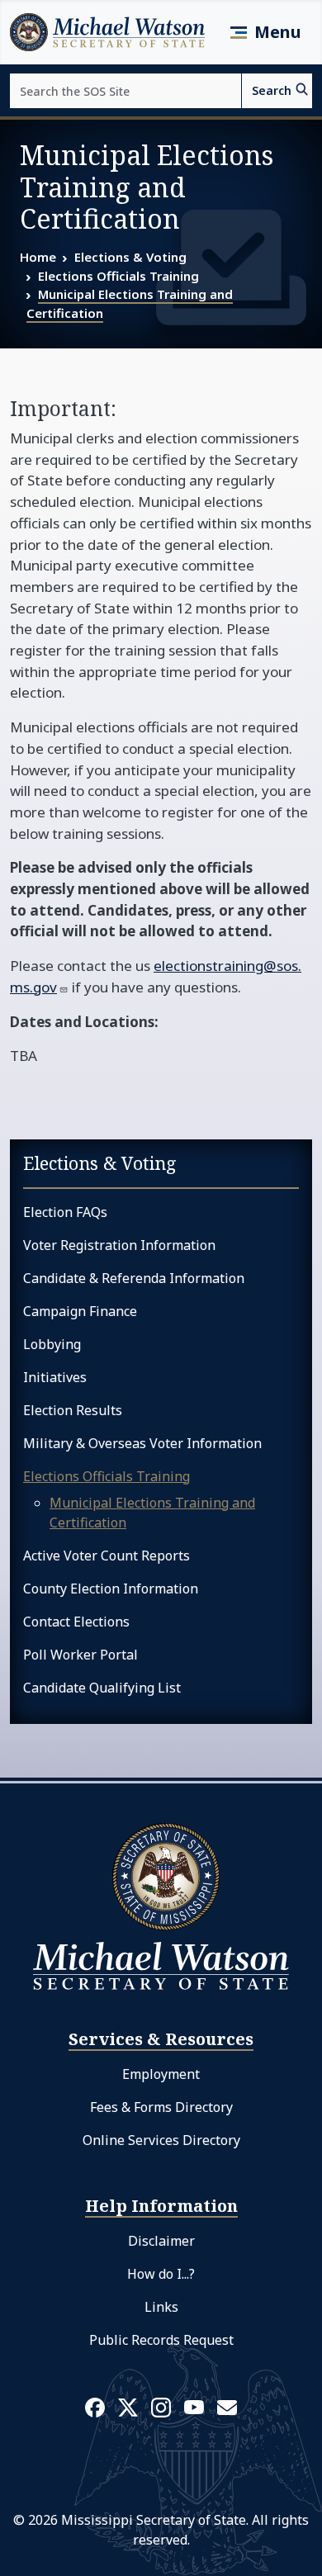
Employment (161, 2074)
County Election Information (111, 1589)
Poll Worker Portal (80, 1655)
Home (38, 257)
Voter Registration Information (119, 1245)
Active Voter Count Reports (107, 1556)
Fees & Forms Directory (161, 2107)
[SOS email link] (227, 2406)
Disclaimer (161, 2241)
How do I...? (161, 2274)
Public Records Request (161, 2340)
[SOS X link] (128, 2406)
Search (272, 90)
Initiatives (55, 1377)
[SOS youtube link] (194, 2406)
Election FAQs (65, 1212)
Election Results (73, 1410)
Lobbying (52, 1344)
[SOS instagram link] (161, 2407)
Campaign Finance (80, 1311)
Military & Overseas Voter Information (142, 1443)
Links (161, 2307)
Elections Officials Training (118, 276)
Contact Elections (76, 1622)
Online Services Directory (161, 2140)
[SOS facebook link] (95, 2407)
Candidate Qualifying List (102, 1688)
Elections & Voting (130, 257)
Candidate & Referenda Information (134, 1278)
